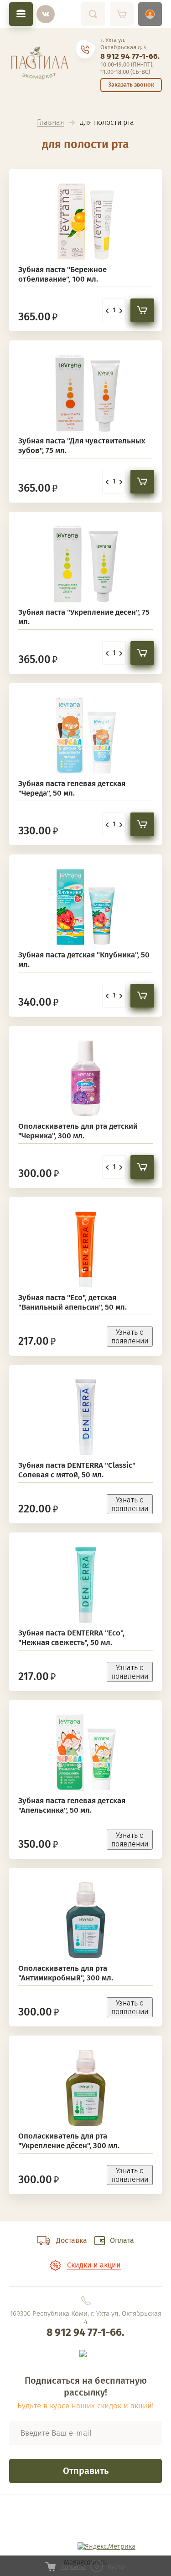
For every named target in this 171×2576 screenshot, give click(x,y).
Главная (51, 123)
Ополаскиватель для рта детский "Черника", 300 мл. (78, 1131)
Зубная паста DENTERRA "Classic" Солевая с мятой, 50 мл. (77, 1470)
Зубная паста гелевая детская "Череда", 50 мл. (72, 788)
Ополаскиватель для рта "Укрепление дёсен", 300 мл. (69, 2141)
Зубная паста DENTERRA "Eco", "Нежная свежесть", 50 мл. (71, 1638)
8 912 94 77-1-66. (130, 56)
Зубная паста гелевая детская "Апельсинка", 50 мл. (72, 1805)
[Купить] (142, 310)
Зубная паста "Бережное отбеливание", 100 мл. (62, 274)
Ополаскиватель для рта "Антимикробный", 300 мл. (66, 1973)
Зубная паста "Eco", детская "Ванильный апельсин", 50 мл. (73, 1302)
